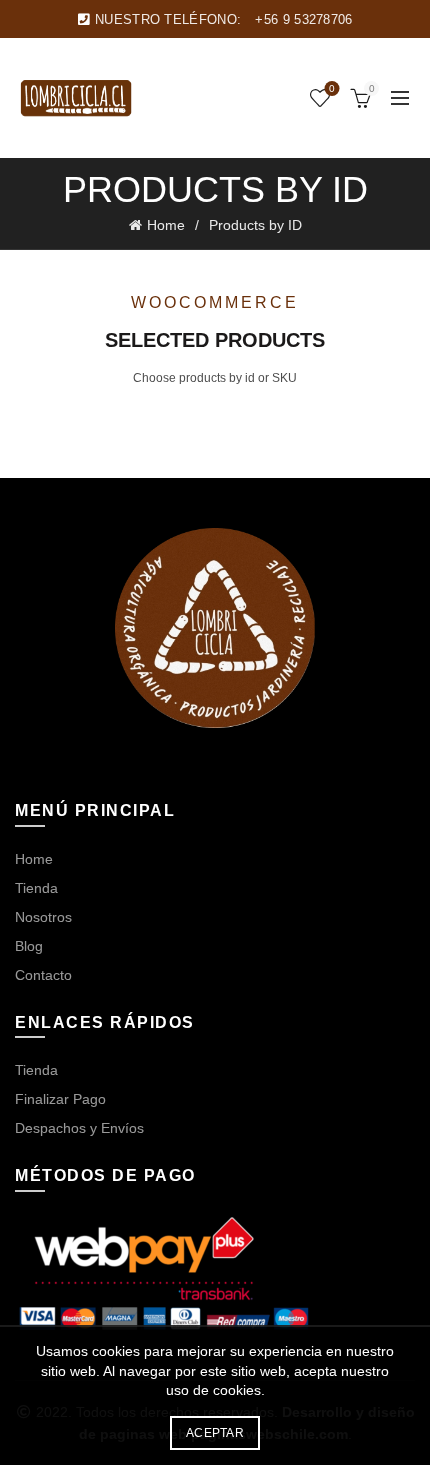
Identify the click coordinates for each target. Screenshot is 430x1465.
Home (166, 225)
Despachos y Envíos (79, 1128)
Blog (29, 946)
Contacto (43, 975)
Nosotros (43, 917)
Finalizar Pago (60, 1099)
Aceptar (215, 1433)
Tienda (36, 888)
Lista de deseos (332, 88)
